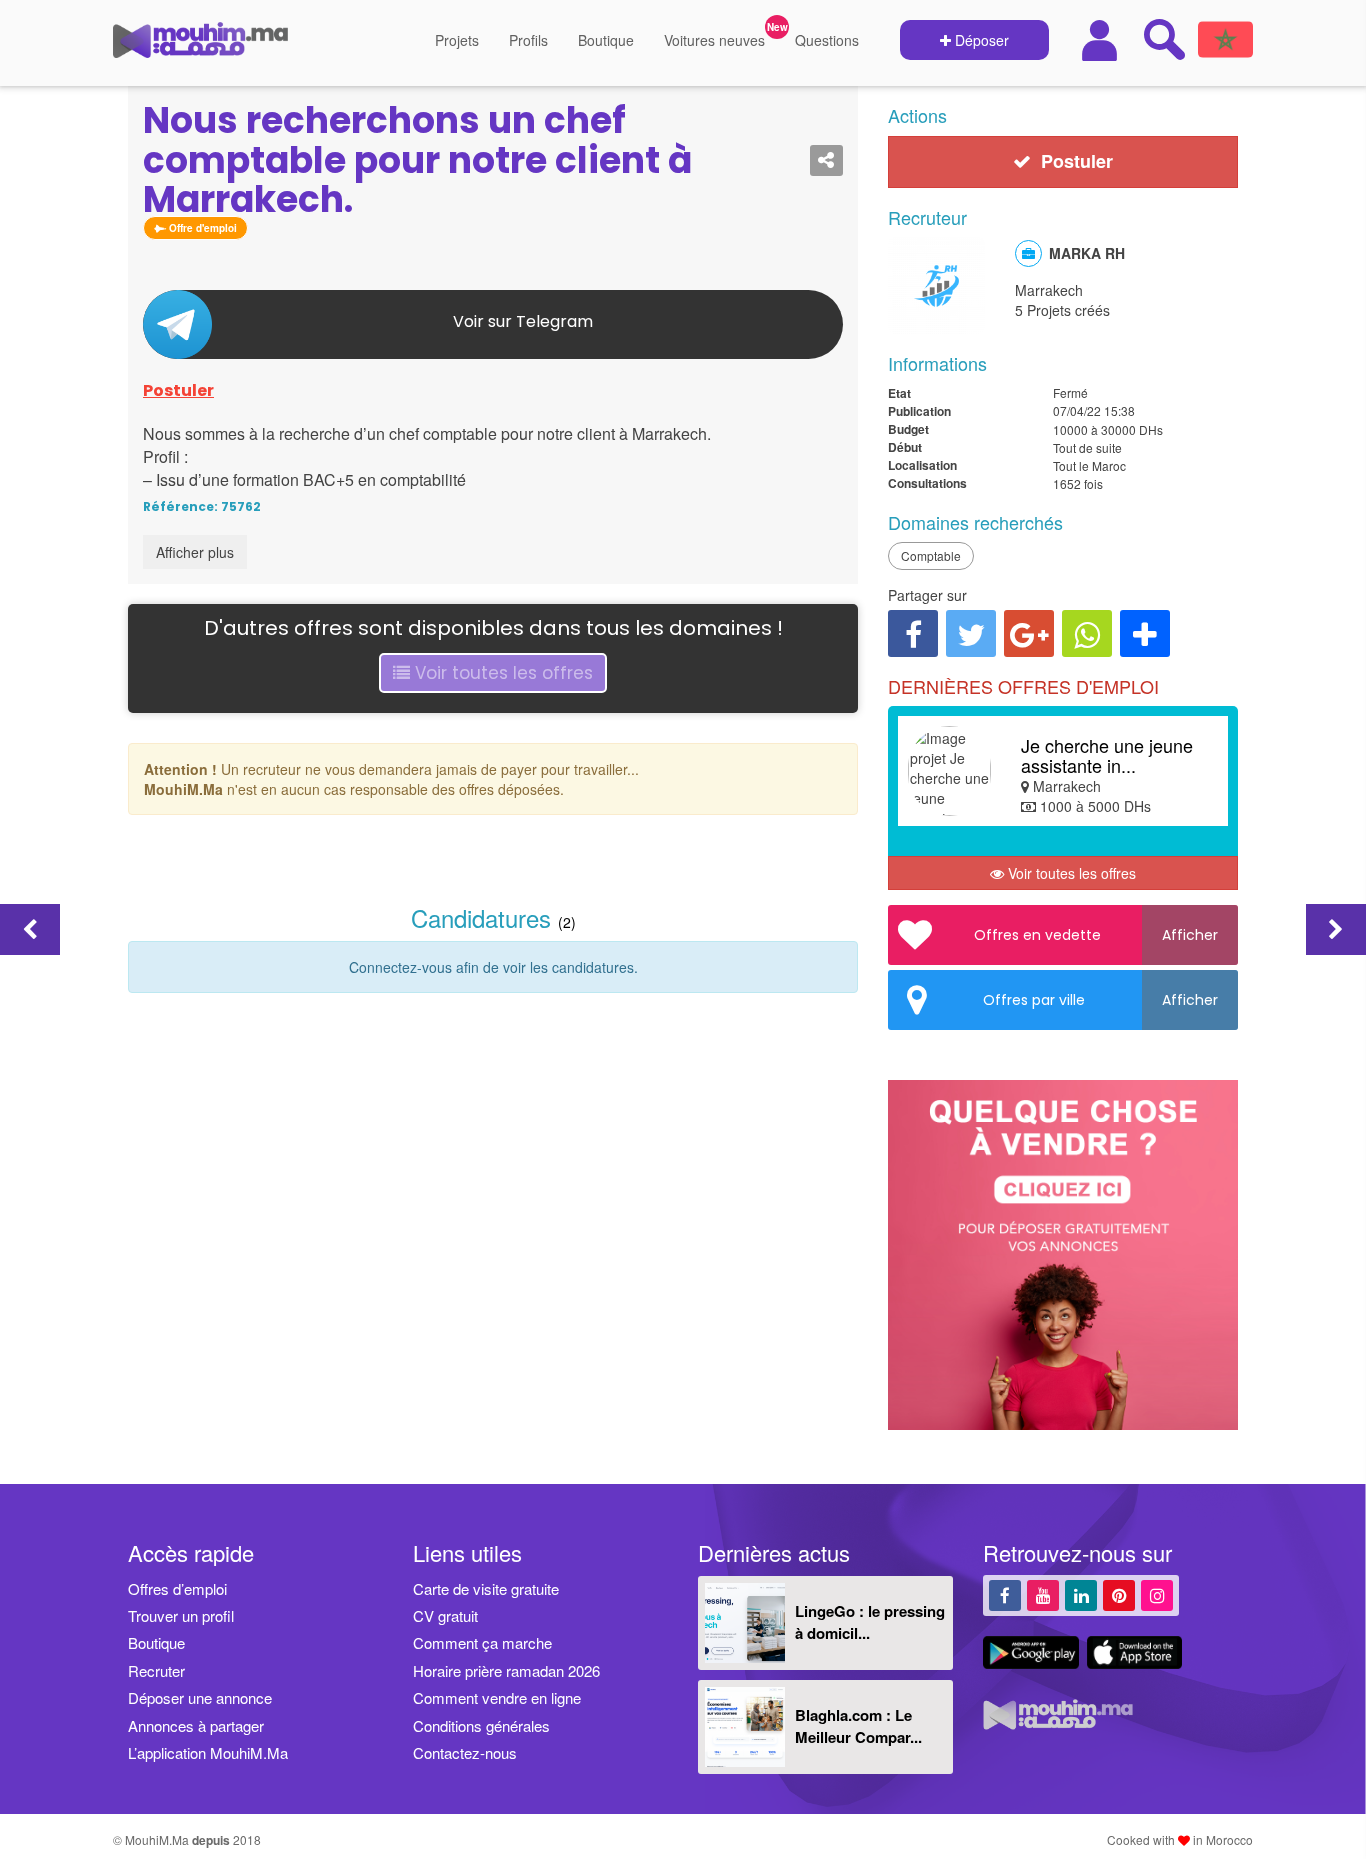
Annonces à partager (196, 1725)
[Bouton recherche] (1164, 39)
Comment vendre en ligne (497, 1697)
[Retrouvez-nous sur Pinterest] (1119, 1594)
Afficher (1190, 935)
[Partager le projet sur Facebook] (913, 633)
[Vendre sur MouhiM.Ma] (1073, 1440)
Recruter (156, 1670)
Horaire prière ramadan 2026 (506, 1670)
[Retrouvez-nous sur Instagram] (1157, 1594)
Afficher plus (195, 552)
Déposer (980, 40)
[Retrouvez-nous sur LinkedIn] (1081, 1594)
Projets (457, 40)
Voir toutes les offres (501, 673)
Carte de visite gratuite (486, 1588)
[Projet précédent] (30, 929)
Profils (528, 40)
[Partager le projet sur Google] (1029, 633)
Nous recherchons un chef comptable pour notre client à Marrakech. (417, 160)
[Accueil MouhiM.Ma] (200, 48)
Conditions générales (481, 1725)
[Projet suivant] (1336, 929)
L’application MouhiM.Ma (208, 1752)
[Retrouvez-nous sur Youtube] (1043, 1594)
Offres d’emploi (177, 1588)
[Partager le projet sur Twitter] (971, 633)
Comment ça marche (482, 1642)
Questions (827, 40)
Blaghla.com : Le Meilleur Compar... (858, 1725)
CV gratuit (445, 1615)
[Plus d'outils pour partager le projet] (1145, 633)
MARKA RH (1087, 253)
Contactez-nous (465, 1752)
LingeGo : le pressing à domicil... (870, 1621)
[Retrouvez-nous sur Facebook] (1005, 1594)
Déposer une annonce (200, 1697)
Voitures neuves (714, 40)
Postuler (178, 391)
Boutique (606, 40)
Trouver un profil (181, 1615)
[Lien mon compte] (1102, 40)
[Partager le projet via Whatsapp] (1087, 633)
